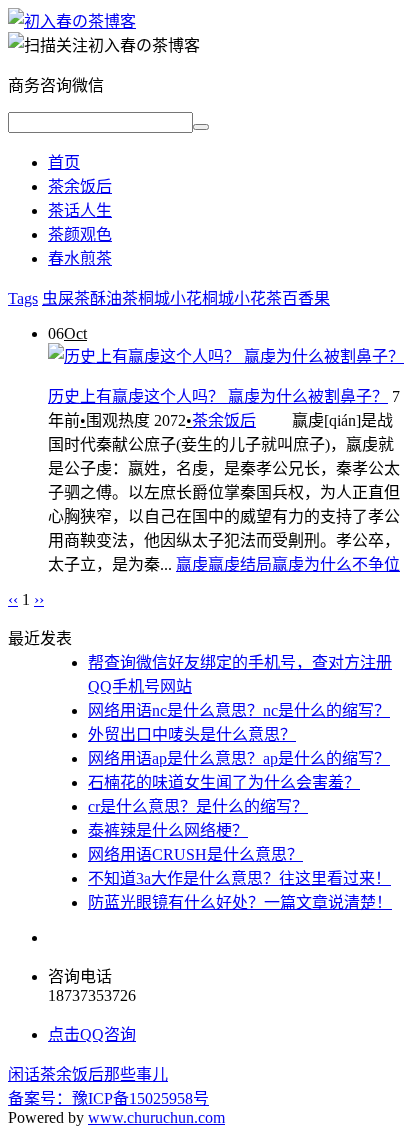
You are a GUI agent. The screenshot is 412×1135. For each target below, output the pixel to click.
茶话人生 (80, 210)
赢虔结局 (240, 564)
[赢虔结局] (72, 21)
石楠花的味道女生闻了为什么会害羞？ (224, 782)
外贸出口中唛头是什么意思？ (192, 734)
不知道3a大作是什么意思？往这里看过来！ (239, 878)
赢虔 (192, 564)
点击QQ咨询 (92, 1034)
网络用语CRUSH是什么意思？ (195, 854)
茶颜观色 (80, 234)
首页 (64, 162)
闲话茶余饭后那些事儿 (88, 1074)
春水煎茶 (80, 258)
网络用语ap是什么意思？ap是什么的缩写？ (239, 758)
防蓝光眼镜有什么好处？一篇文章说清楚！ (240, 902)
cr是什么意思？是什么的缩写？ (198, 806)
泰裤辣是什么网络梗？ (168, 830)
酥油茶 (114, 298)
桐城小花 (170, 298)
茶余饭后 (80, 186)
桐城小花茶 (242, 298)
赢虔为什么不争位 (336, 564)
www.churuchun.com (156, 1117)
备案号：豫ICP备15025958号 (108, 1098)
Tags (23, 298)
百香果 (306, 298)
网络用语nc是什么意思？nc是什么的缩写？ (239, 710)
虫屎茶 (66, 298)
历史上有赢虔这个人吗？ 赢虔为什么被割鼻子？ (218, 396)
